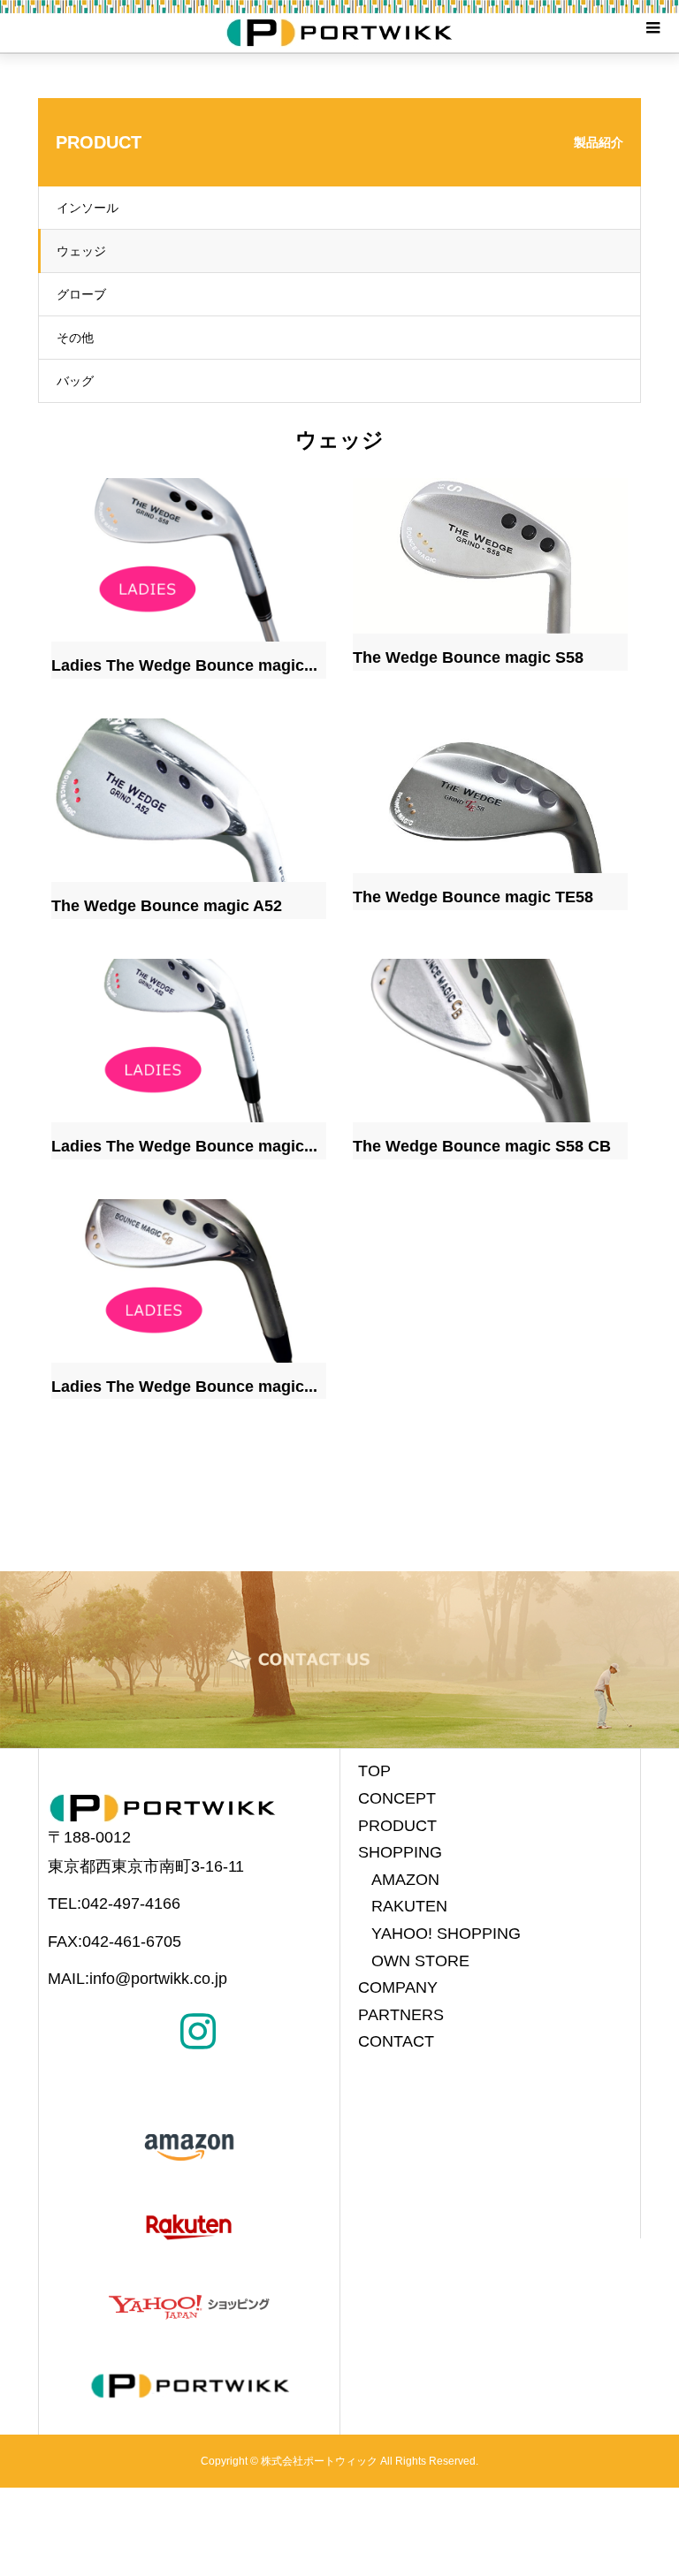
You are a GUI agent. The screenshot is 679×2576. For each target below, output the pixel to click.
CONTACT (396, 2041)
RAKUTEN (409, 1906)
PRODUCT (397, 1826)
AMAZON (405, 1880)
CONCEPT (397, 1798)
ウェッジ (81, 251)
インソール (88, 208)
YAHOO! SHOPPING (446, 1934)
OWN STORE (420, 1961)
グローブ (81, 294)
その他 (75, 338)
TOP (374, 1771)
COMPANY (398, 1987)
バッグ (75, 381)
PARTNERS (401, 2015)
